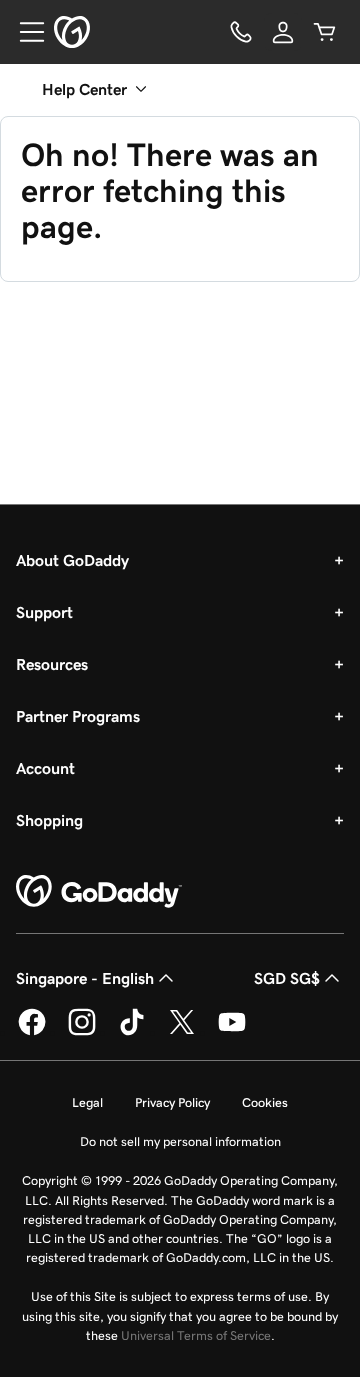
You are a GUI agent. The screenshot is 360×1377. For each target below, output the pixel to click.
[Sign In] (283, 32)
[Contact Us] (241, 32)
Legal (87, 1102)
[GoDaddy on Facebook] (32, 1032)
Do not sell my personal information (180, 1141)
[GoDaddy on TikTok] (132, 1032)
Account (45, 768)
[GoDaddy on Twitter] (182, 1032)
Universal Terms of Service (196, 1335)
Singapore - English (85, 978)
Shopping (49, 820)
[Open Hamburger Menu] (24, 32)
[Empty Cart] (325, 32)
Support (44, 612)
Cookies (265, 1102)
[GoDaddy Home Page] (99, 892)
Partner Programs (78, 716)
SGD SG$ (287, 978)
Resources (52, 664)
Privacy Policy (172, 1102)
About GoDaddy (72, 560)
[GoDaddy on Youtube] (232, 1032)
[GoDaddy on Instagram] (82, 1032)
